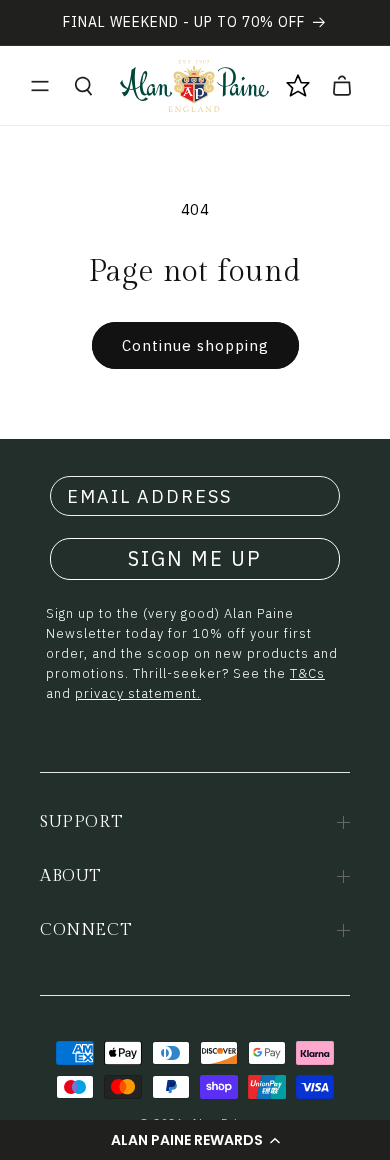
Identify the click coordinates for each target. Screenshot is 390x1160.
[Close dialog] (354, 784)
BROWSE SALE (195, 1089)
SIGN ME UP (195, 558)
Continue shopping (195, 345)
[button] (40, 86)
